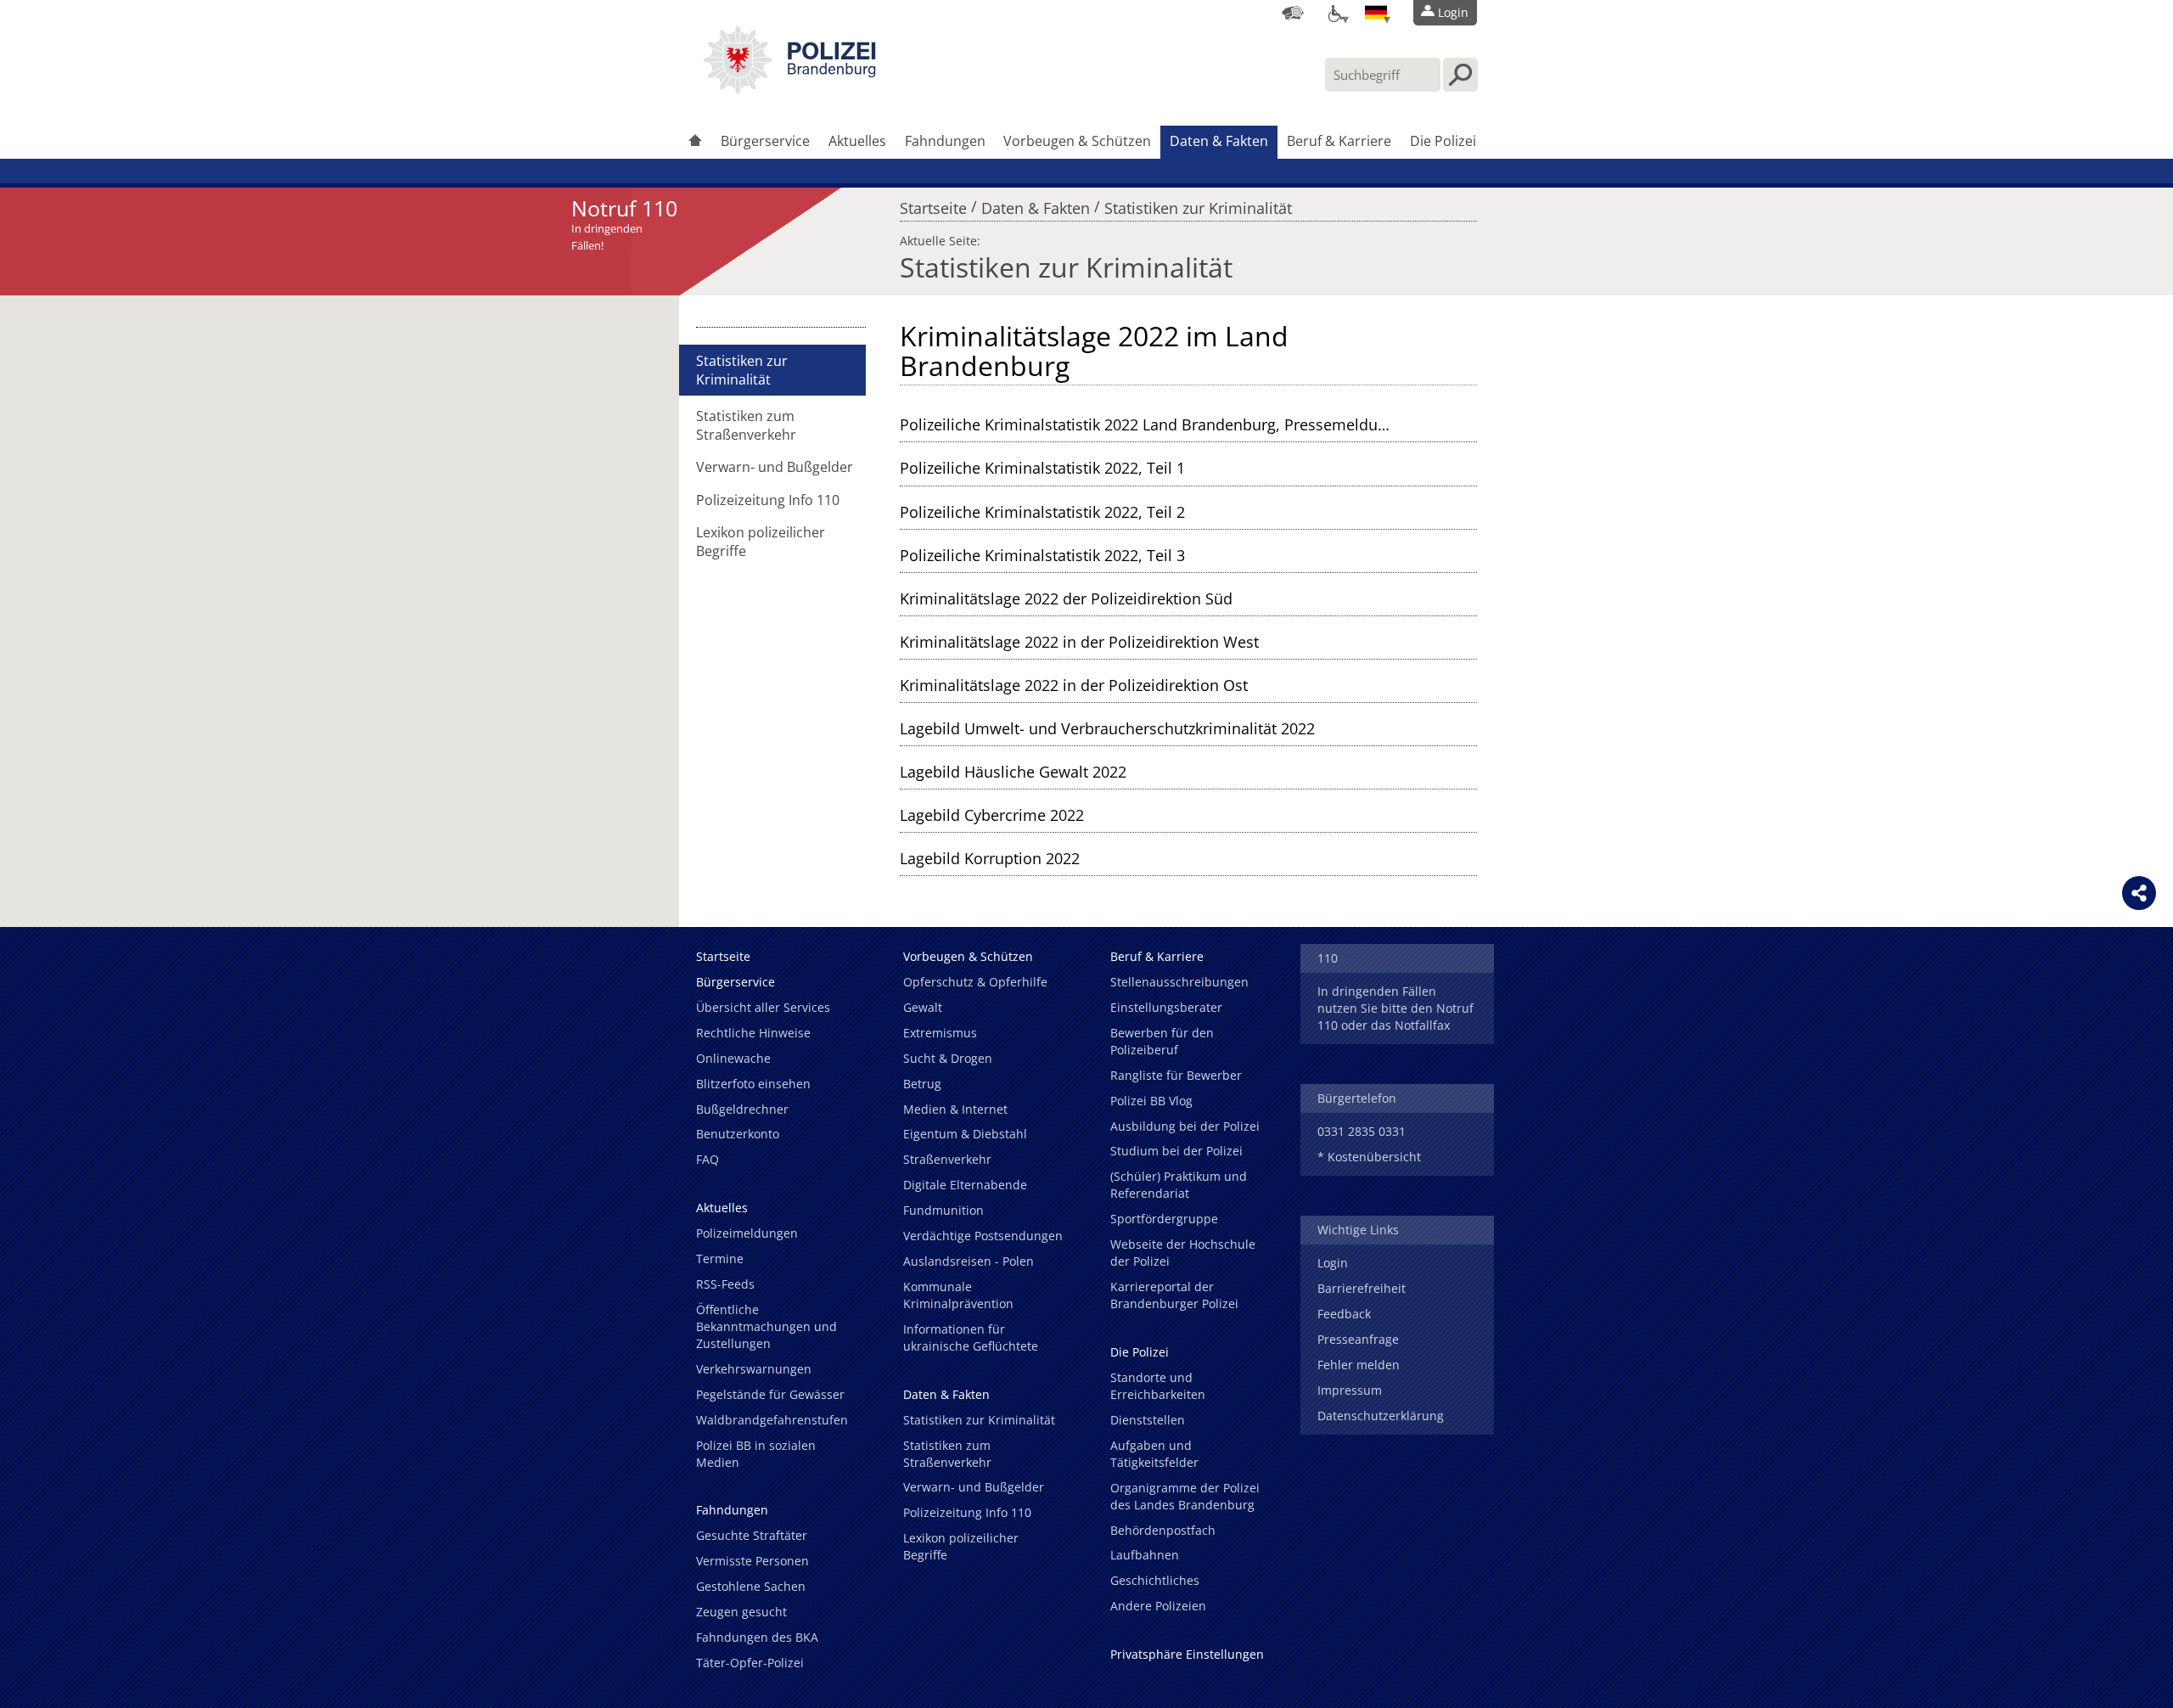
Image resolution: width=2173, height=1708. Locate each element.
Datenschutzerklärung (1381, 1416)
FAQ (707, 1159)
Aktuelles (857, 141)
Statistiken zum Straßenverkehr (746, 425)
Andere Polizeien (1158, 1606)
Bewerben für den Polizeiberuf (1162, 1041)
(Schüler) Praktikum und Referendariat (1179, 1185)
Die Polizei (1443, 141)
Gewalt (923, 1007)
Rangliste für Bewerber (1176, 1075)
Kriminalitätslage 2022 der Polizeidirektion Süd (1066, 598)
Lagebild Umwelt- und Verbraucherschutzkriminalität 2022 (1107, 728)
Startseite (933, 204)
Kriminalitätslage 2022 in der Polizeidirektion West (1079, 642)
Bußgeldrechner (742, 1109)
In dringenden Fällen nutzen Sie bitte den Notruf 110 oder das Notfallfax (1395, 1008)
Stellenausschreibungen (1179, 982)
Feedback (1344, 1314)
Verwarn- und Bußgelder (775, 467)
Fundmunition (943, 1210)
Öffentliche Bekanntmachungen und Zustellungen (766, 1326)
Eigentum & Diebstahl (965, 1134)
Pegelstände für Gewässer (770, 1394)
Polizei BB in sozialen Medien (756, 1454)
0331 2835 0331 (1362, 1131)
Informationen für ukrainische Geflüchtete (971, 1337)
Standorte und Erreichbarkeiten (1158, 1386)
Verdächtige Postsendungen (983, 1236)
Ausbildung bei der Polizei (1185, 1126)
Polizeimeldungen (747, 1233)
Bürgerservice (765, 141)
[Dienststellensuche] (1293, 13)
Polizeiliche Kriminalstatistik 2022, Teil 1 (1042, 468)
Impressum (1350, 1390)
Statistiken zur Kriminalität (1198, 204)
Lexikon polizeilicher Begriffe (761, 542)
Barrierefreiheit (1362, 1288)
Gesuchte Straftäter (752, 1535)
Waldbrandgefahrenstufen (772, 1420)
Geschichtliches (1155, 1580)
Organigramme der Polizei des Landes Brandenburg (1185, 1496)
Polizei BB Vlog (1151, 1101)
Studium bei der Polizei (1176, 1151)
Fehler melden (1359, 1365)
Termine (720, 1259)
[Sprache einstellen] (1376, 13)
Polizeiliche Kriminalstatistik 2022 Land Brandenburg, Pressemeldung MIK (1163, 424)
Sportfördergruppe (1164, 1219)
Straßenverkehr (947, 1159)
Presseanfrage (1358, 1339)
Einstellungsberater (1166, 1007)
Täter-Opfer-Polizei (750, 1663)
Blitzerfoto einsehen (753, 1084)
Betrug (922, 1084)
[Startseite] (695, 142)
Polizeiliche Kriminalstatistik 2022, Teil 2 (1042, 512)
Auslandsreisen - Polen (969, 1261)
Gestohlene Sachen (751, 1586)
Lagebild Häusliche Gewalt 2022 (1013, 772)
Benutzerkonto (738, 1134)
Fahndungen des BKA (757, 1637)
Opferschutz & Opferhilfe (975, 982)
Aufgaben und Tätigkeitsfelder (1154, 1454)
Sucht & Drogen (948, 1058)
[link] (789, 89)
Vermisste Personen (752, 1561)
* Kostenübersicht (1369, 1157)
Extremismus (940, 1033)
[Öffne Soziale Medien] (2139, 893)
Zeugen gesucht (741, 1612)
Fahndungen (945, 141)
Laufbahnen (1145, 1555)
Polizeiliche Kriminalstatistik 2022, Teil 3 (1042, 555)
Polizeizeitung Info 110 (768, 500)
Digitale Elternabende (965, 1185)
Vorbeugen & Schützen (1077, 141)
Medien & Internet (955, 1109)
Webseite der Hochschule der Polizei (1183, 1253)
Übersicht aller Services (763, 1007)
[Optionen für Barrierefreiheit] (1334, 13)
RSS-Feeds (725, 1284)
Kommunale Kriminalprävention (958, 1295)
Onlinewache (733, 1058)
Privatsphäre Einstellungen (1187, 1654)
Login (1333, 1263)
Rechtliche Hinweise (753, 1033)
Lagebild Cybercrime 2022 (992, 815)
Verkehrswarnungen (754, 1369)
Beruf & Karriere (1339, 141)
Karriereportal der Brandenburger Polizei (1174, 1295)
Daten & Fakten (1219, 141)
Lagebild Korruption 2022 (990, 858)
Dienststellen (1148, 1420)
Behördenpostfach (1163, 1530)
